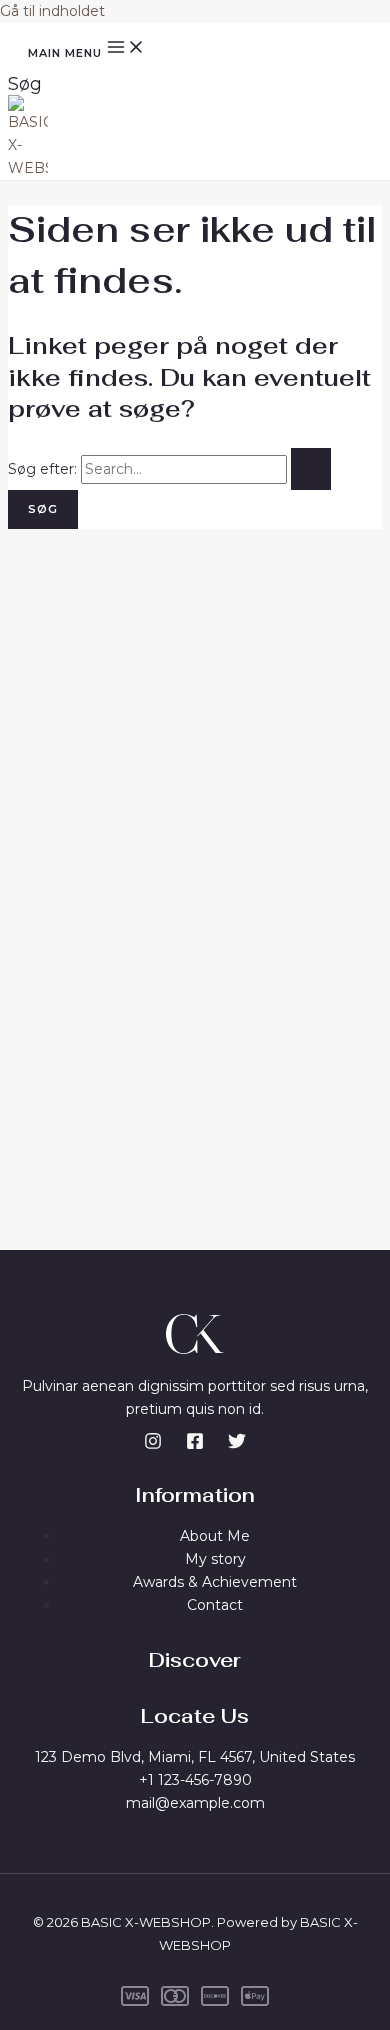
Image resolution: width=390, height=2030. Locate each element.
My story (215, 1559)
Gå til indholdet (52, 11)
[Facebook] (195, 1445)
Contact (215, 1605)
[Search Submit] (311, 469)
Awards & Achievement (215, 1582)
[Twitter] (237, 1445)
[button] (25, 84)
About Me (215, 1536)
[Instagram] (153, 1445)
